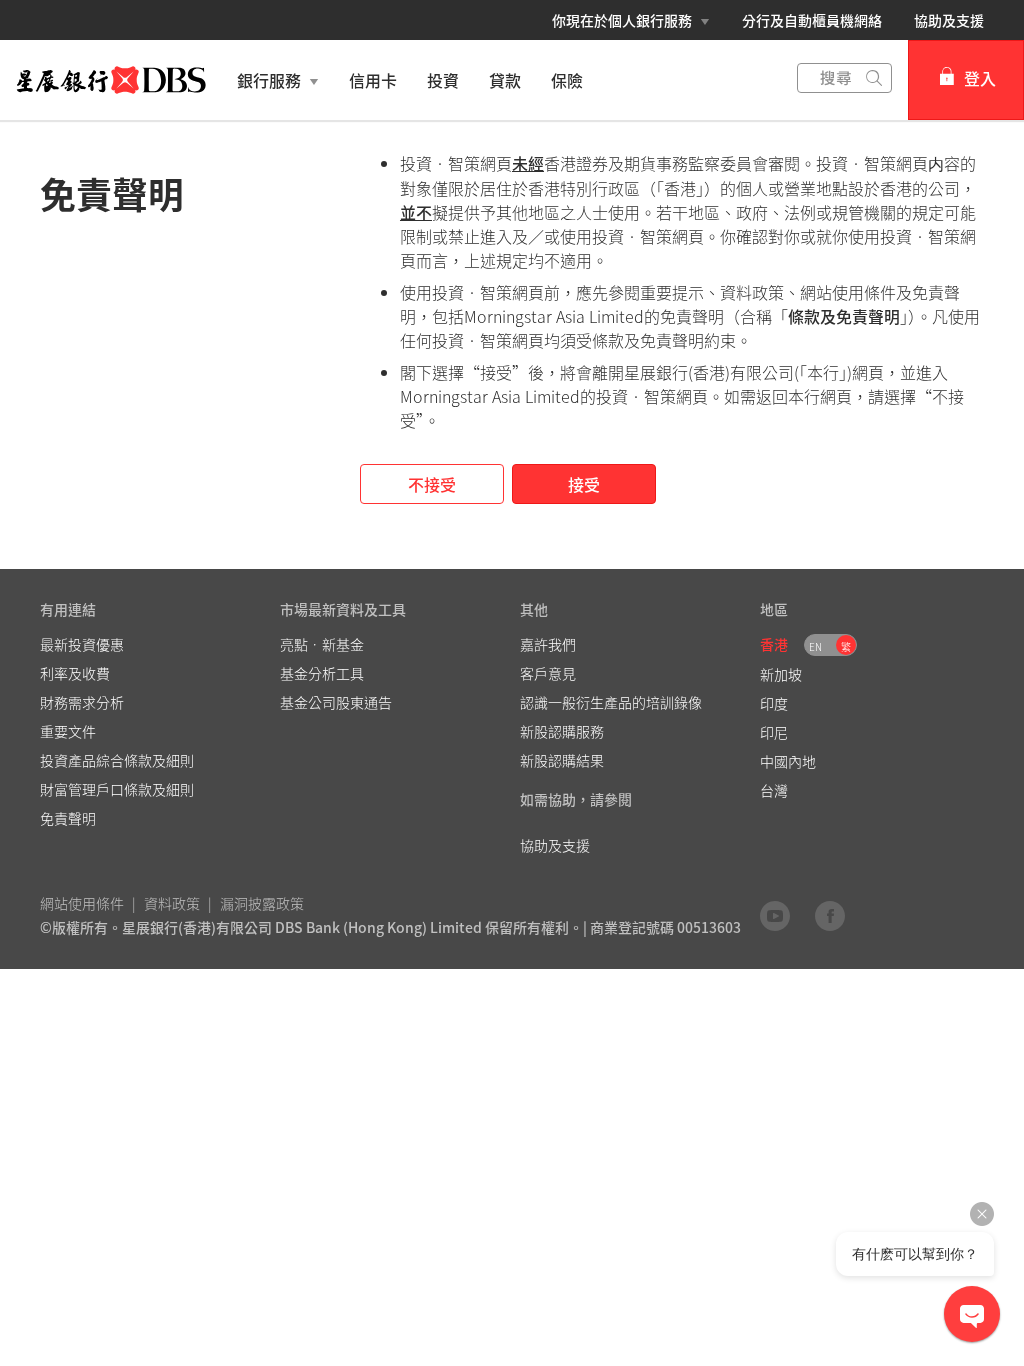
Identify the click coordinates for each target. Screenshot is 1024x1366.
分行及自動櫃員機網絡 (812, 20)
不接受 (432, 484)
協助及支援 (949, 20)
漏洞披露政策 (262, 903)
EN (815, 646)
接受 (584, 484)
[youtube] (775, 915)
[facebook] (830, 915)
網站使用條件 (82, 903)
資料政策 (172, 903)
